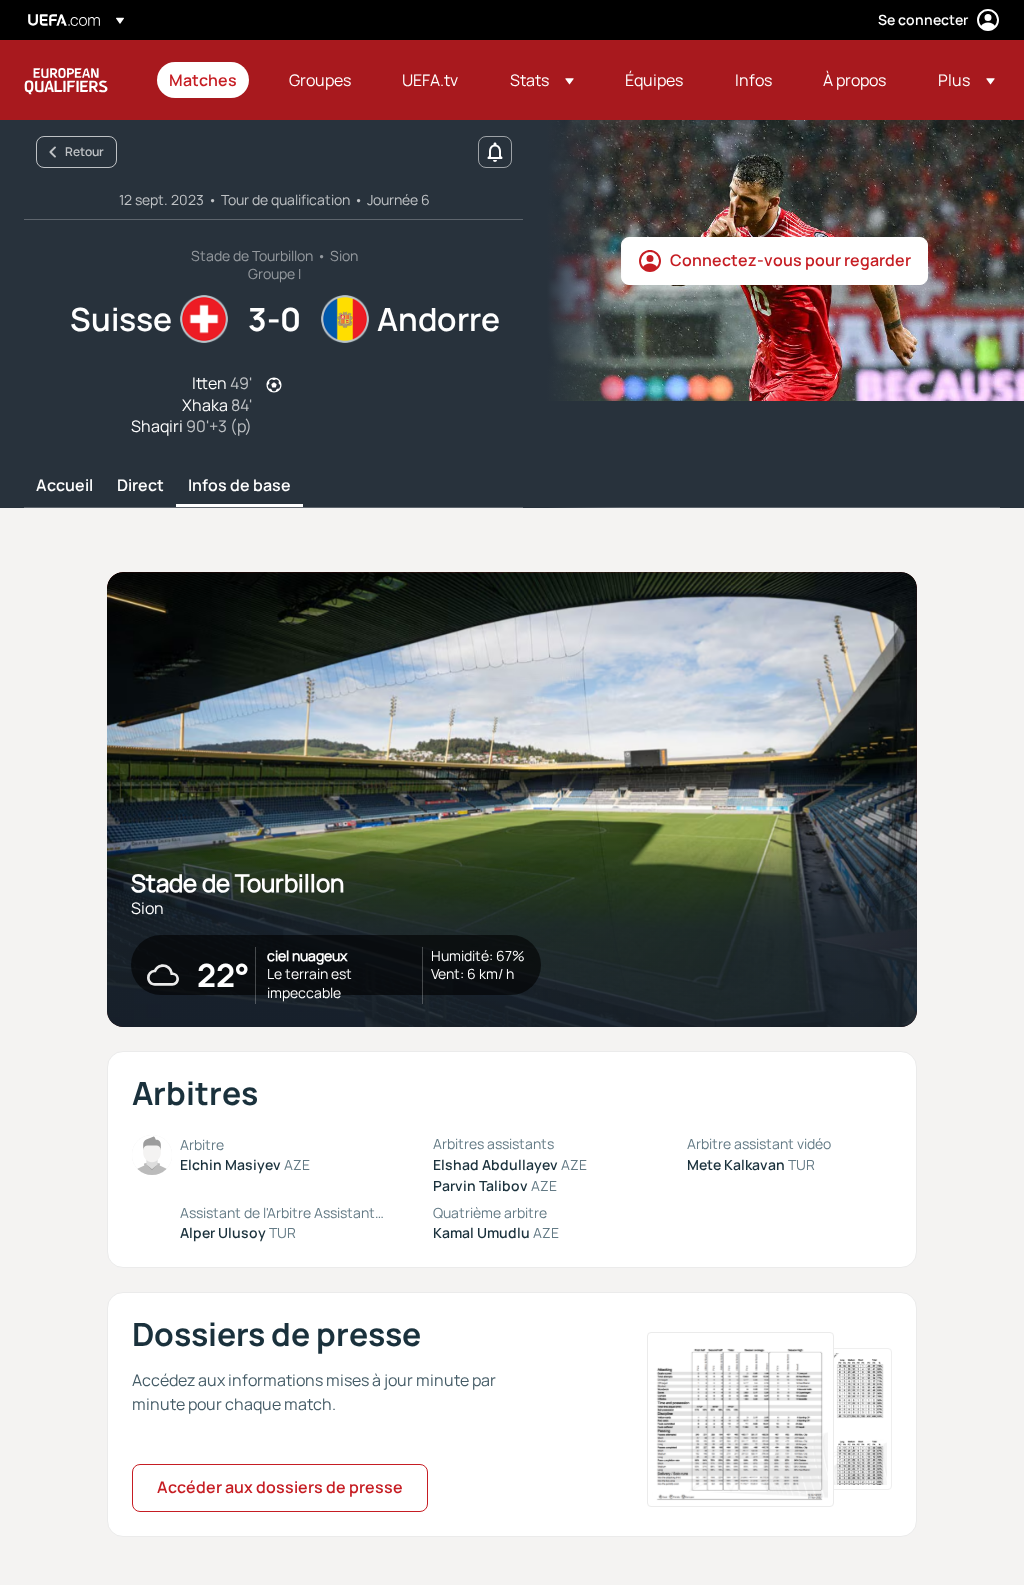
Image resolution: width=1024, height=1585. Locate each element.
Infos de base (239, 486)
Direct (140, 486)
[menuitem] (204, 80)
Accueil (64, 486)
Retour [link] (84, 151)
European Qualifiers (66, 80)
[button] (542, 80)
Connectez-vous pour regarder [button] (790, 260)
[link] (203, 80)
